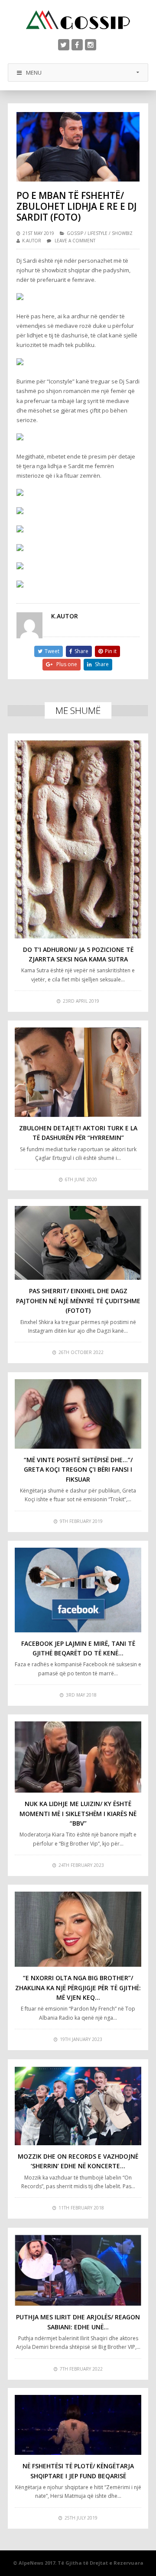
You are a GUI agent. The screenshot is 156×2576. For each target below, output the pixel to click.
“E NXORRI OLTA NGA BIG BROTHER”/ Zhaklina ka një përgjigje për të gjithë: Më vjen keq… (78, 1988)
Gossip (75, 233)
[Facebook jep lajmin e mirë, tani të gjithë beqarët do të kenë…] (78, 1590)
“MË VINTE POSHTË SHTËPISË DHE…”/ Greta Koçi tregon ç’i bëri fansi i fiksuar (78, 1470)
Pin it (111, 651)
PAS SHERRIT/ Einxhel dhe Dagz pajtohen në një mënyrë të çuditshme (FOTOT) (78, 1301)
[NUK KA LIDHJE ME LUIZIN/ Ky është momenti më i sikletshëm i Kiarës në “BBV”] (78, 1757)
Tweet (52, 651)
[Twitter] (64, 45)
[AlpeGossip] (78, 20)
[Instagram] (91, 45)
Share (81, 651)
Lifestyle (97, 233)
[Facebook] (77, 45)
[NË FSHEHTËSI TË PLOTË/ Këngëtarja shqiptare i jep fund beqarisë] (78, 2425)
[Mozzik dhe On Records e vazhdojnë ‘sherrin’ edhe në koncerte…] (78, 2106)
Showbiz (122, 233)
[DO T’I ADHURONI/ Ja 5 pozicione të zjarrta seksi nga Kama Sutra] (78, 839)
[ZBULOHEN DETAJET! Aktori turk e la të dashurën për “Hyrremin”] (78, 1072)
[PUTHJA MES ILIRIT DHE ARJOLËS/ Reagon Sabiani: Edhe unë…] (78, 2270)
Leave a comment (75, 241)
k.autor (32, 241)
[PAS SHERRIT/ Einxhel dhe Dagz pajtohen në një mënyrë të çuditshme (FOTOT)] (78, 1243)
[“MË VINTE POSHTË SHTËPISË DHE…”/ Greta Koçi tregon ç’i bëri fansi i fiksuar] (78, 1414)
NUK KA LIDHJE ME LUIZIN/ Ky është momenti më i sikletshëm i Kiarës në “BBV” (78, 1813)
